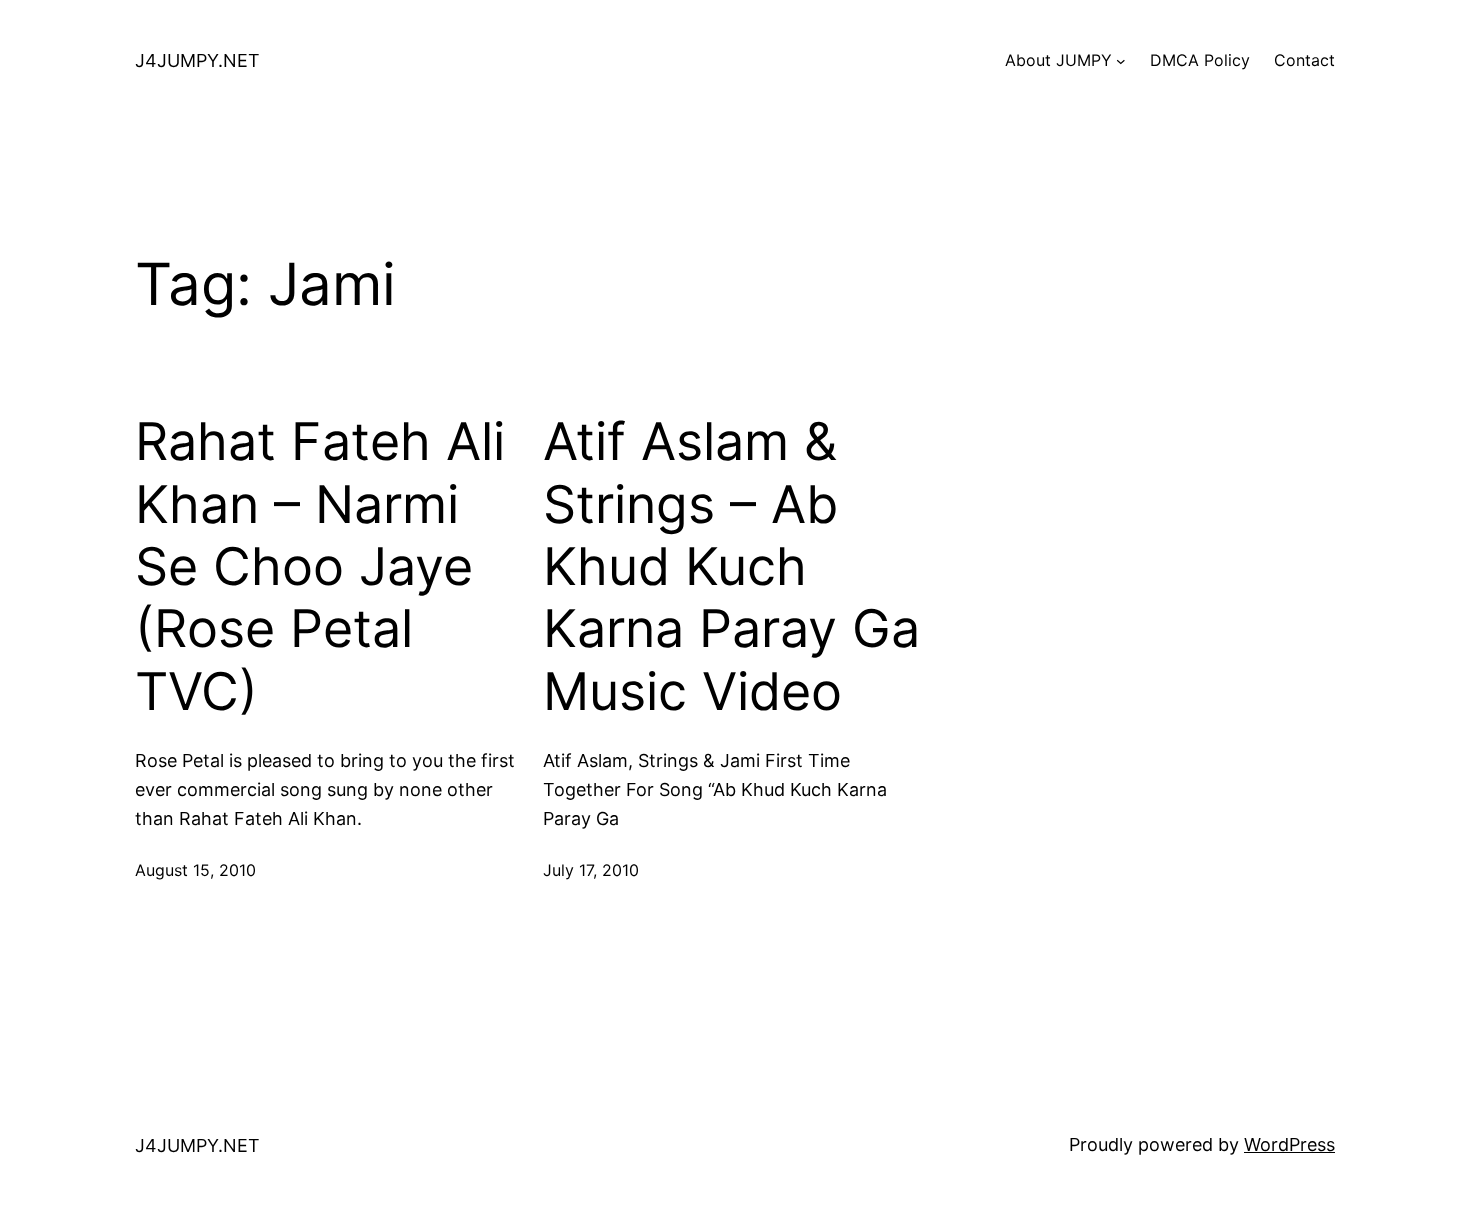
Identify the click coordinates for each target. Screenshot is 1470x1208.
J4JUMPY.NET (197, 60)
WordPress (1289, 1144)
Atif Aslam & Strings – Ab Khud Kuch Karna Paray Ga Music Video (731, 567)
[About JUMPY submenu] (1121, 61)
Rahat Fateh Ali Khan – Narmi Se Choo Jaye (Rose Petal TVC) (320, 567)
